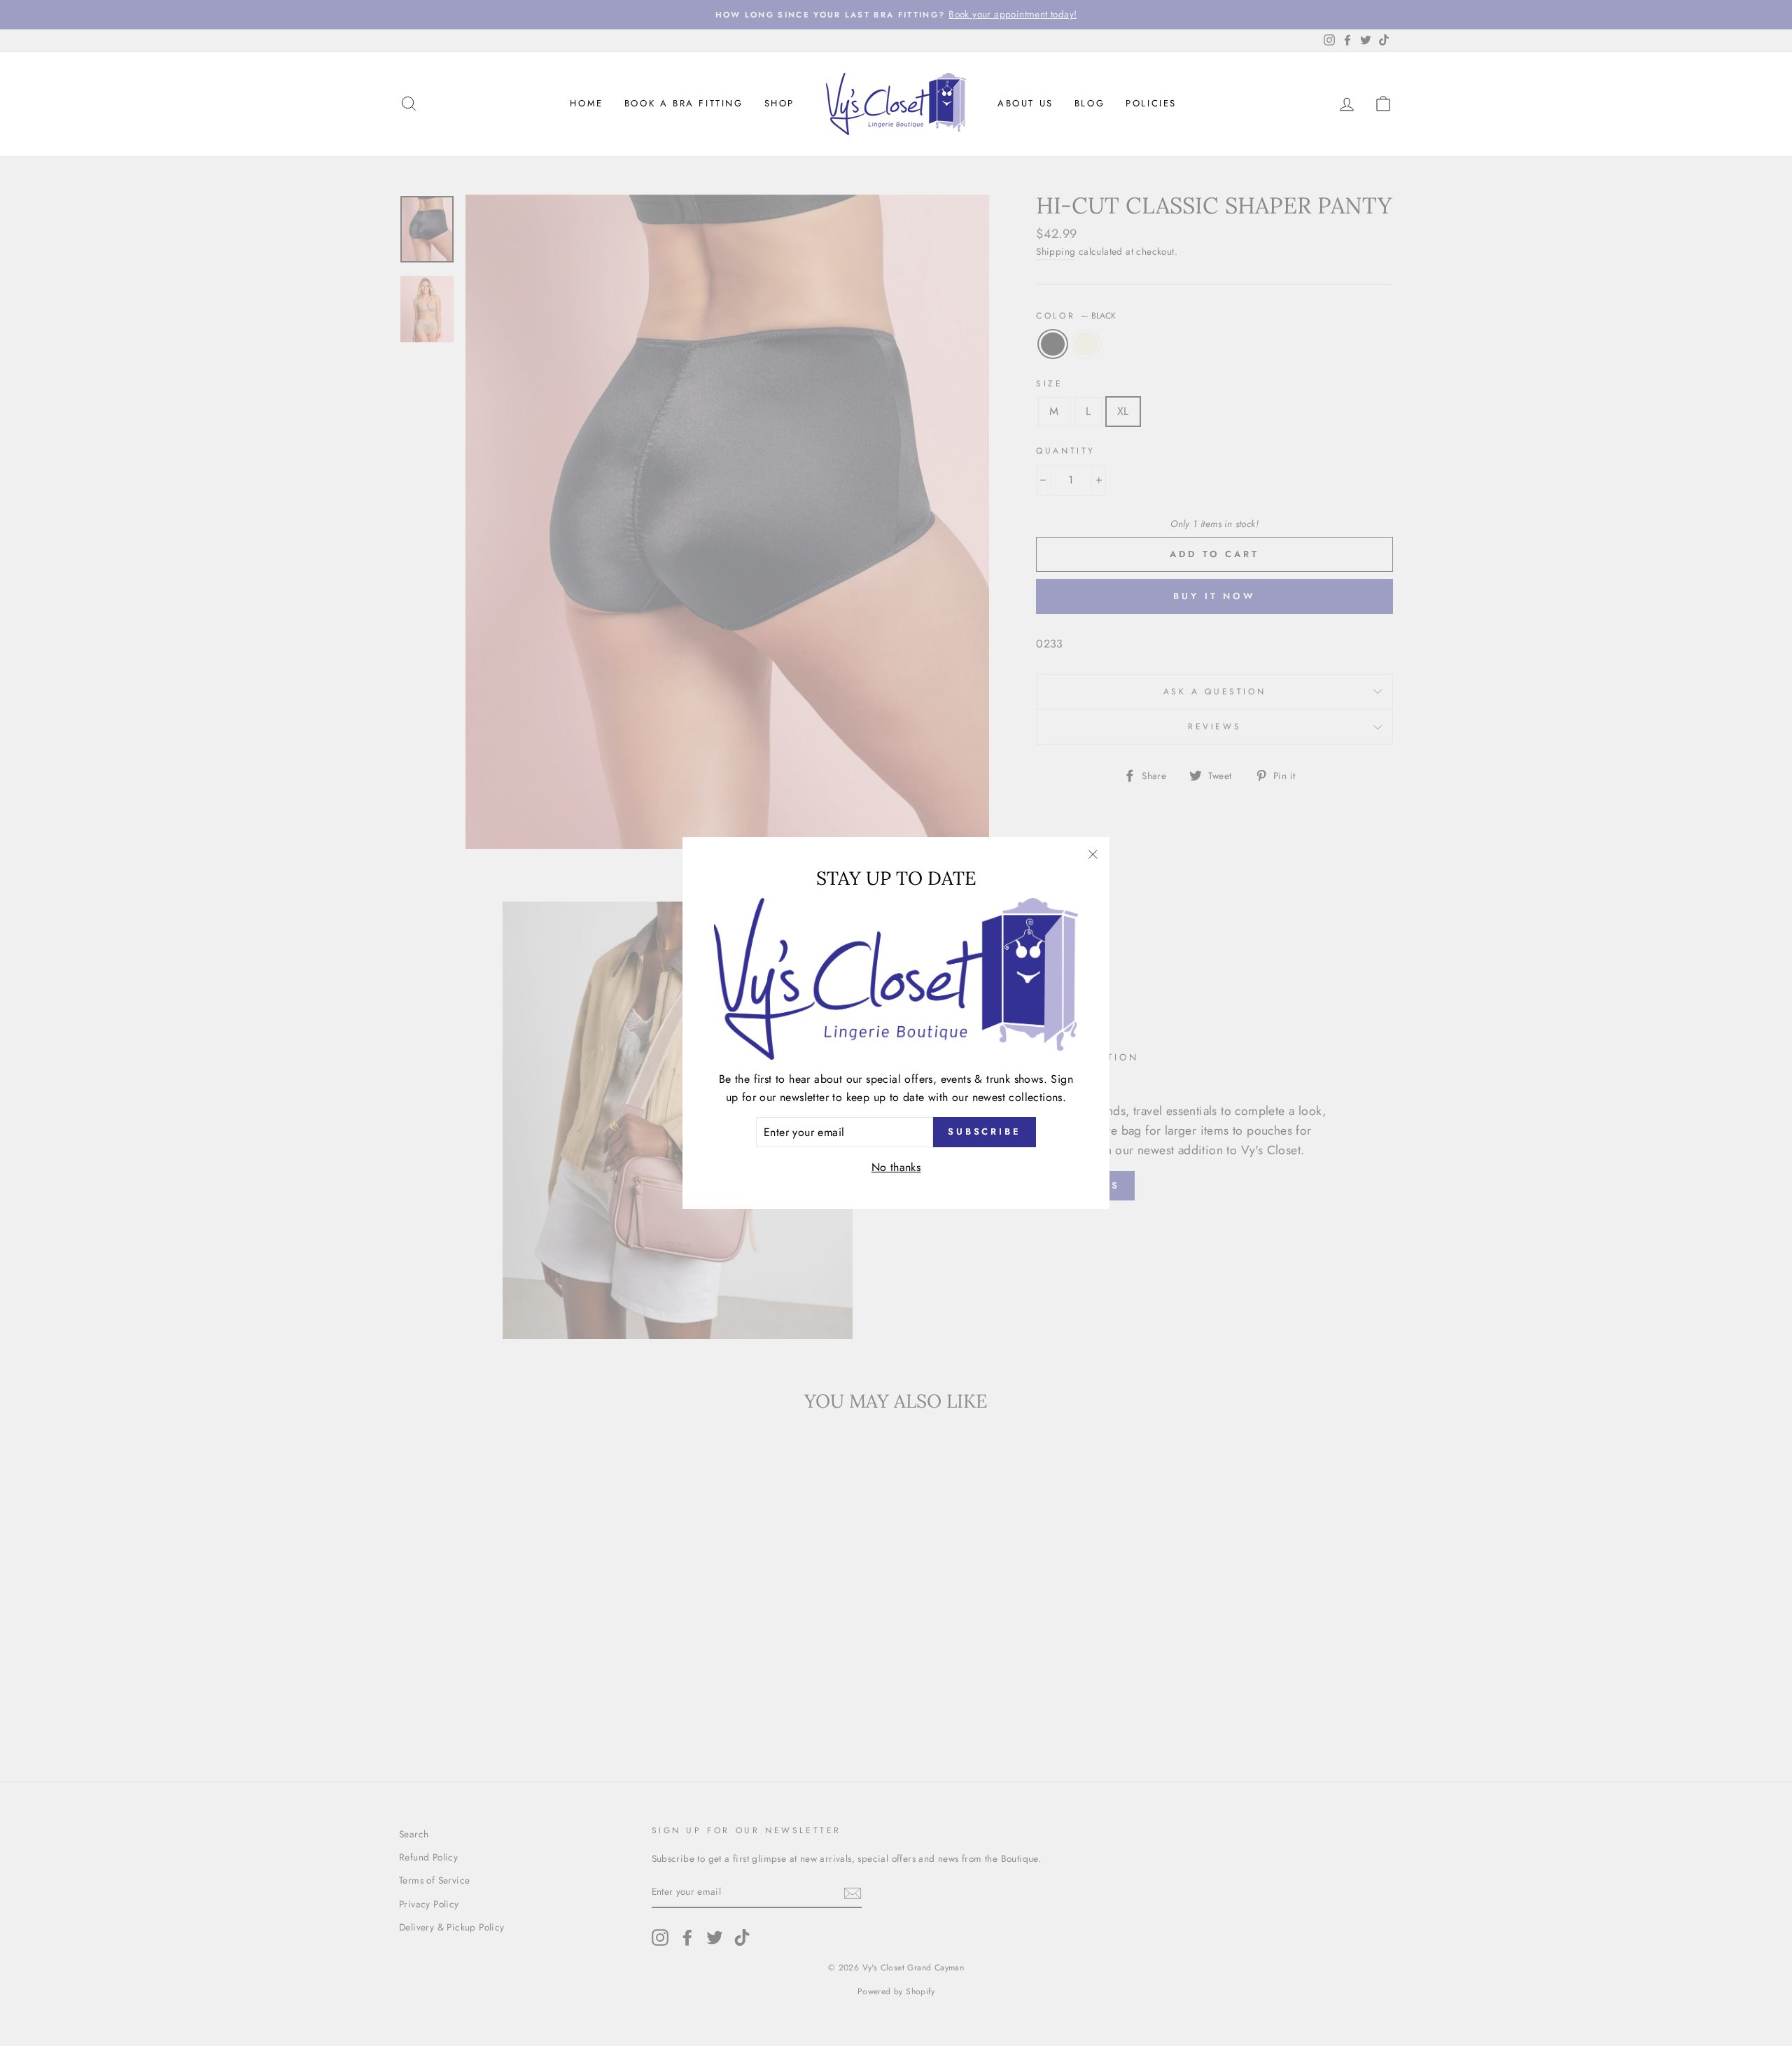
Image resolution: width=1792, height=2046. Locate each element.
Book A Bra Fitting (684, 103)
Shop (779, 103)
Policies (1151, 103)
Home (586, 103)
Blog (1090, 103)
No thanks (896, 1167)
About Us (1025, 103)
